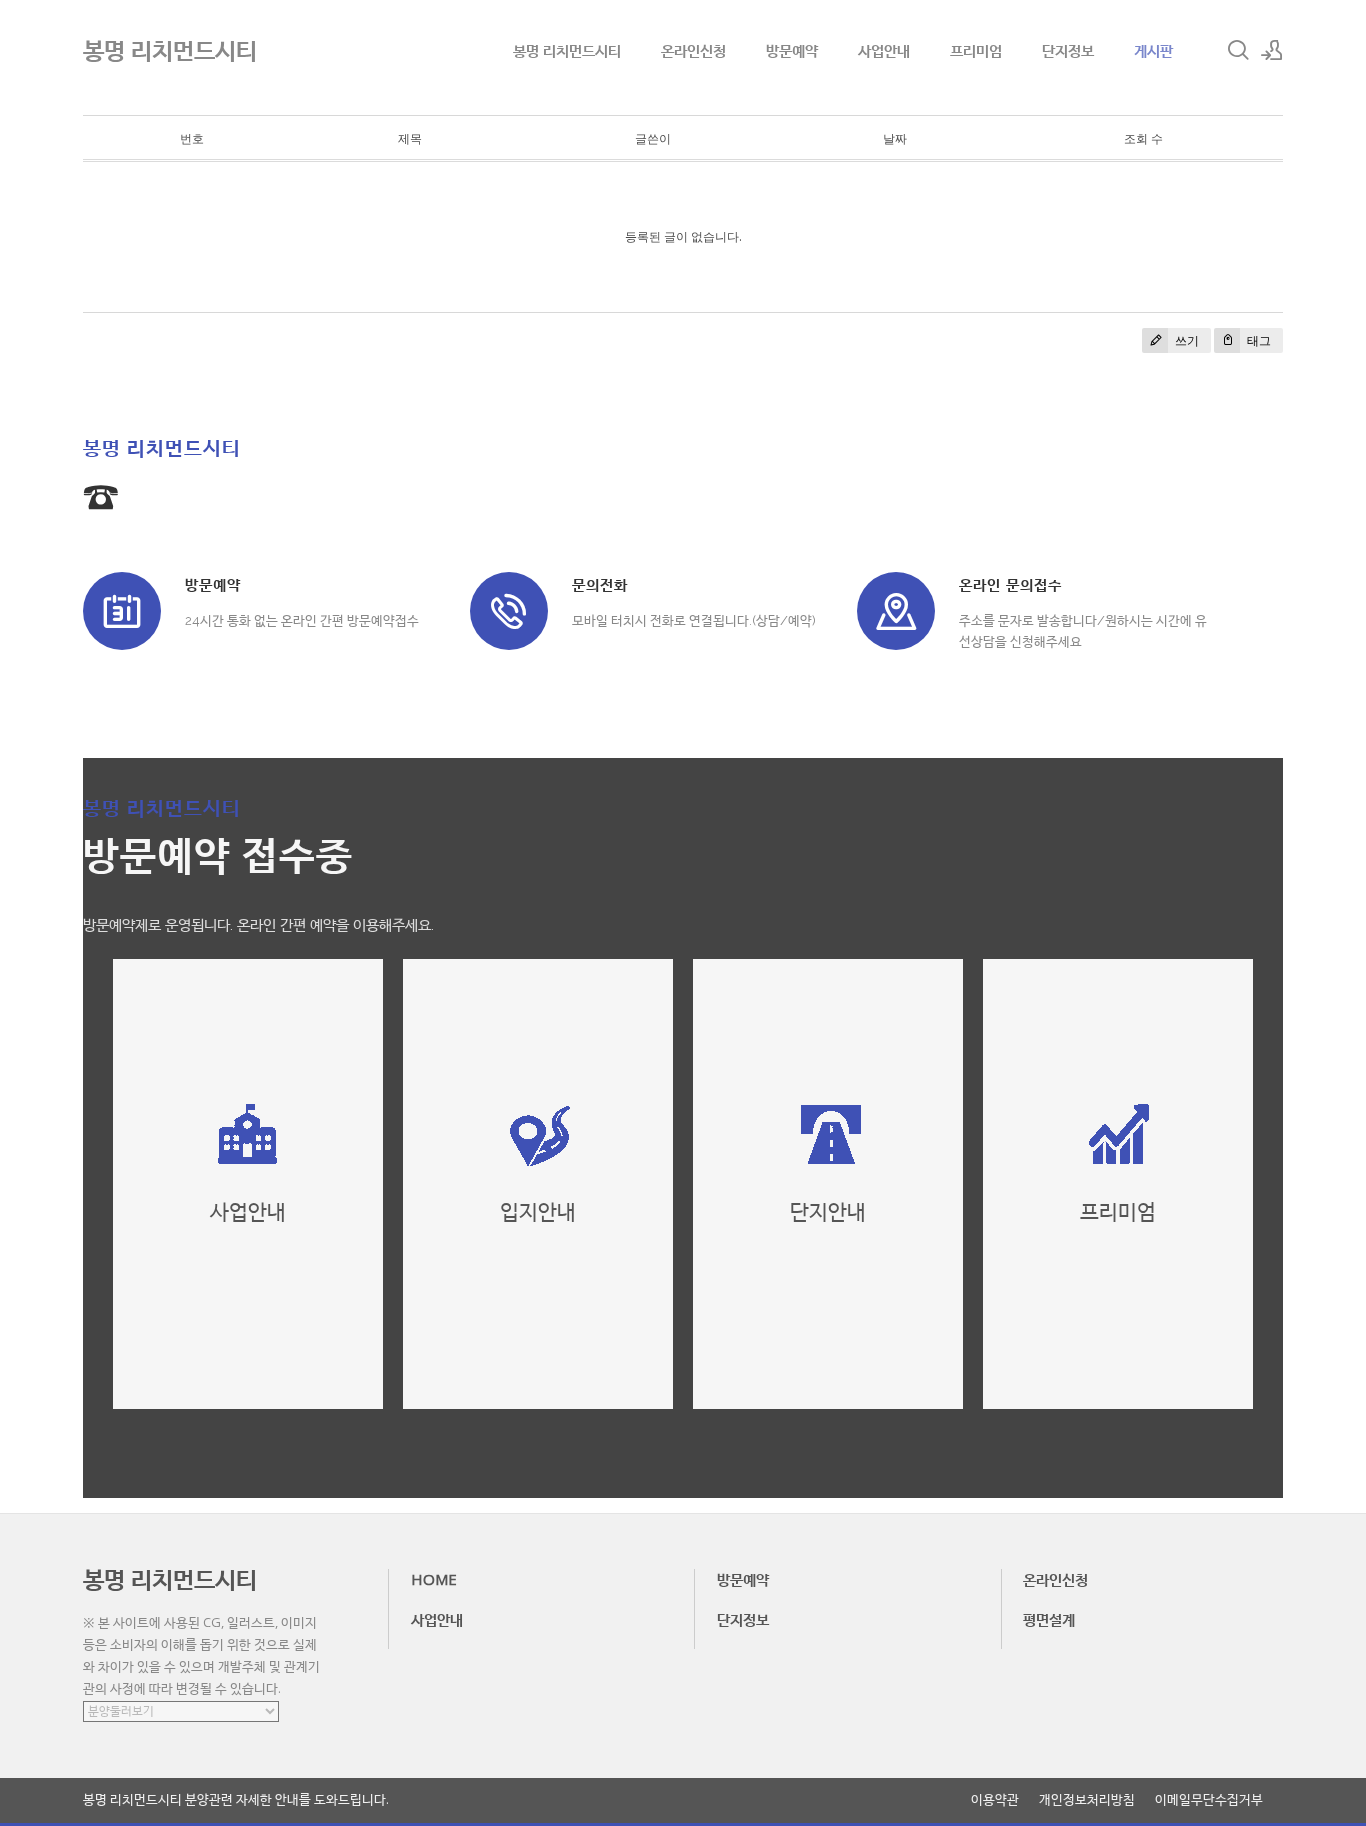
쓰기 (1185, 340)
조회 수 (1143, 138)
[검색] (1238, 50)
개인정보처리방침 (1087, 1799)
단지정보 (1068, 50)
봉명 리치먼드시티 (567, 50)
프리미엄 (976, 50)
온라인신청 (693, 50)
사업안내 (884, 50)
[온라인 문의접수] (896, 611)
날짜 (895, 138)
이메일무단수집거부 (1209, 1799)
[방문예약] (122, 611)
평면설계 (1049, 1619)
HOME (434, 1579)
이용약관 (995, 1799)
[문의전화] (509, 611)
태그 (1257, 340)
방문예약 (792, 50)
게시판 (1153, 50)
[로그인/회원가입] (1272, 50)
